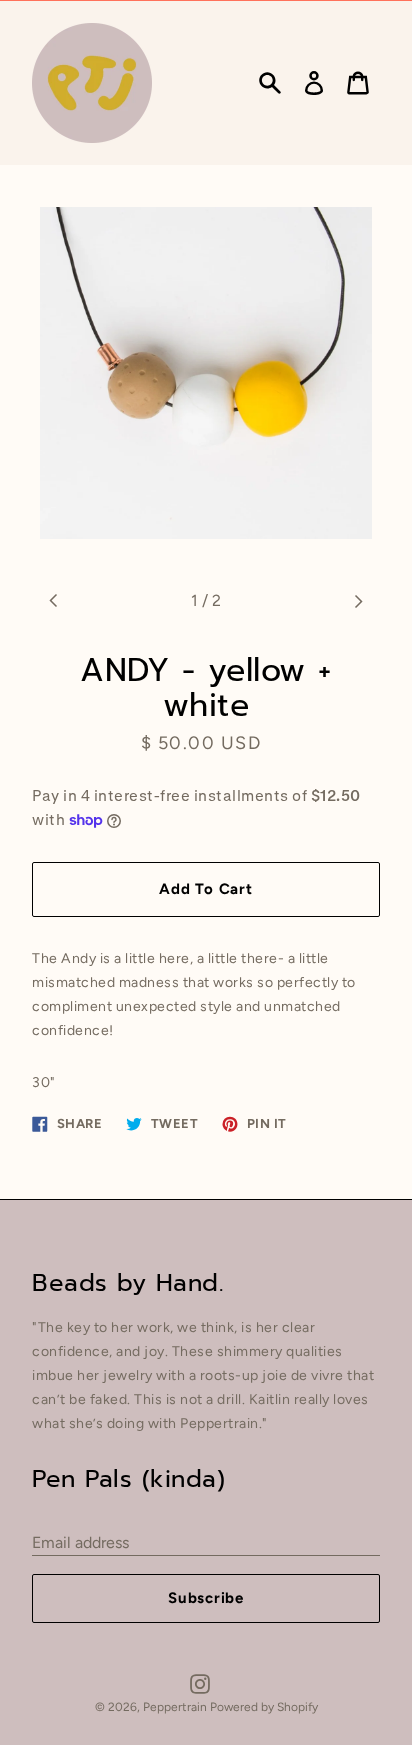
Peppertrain (176, 1707)
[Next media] (358, 601)
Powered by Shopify (264, 1707)
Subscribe (206, 1598)
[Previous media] (54, 601)
